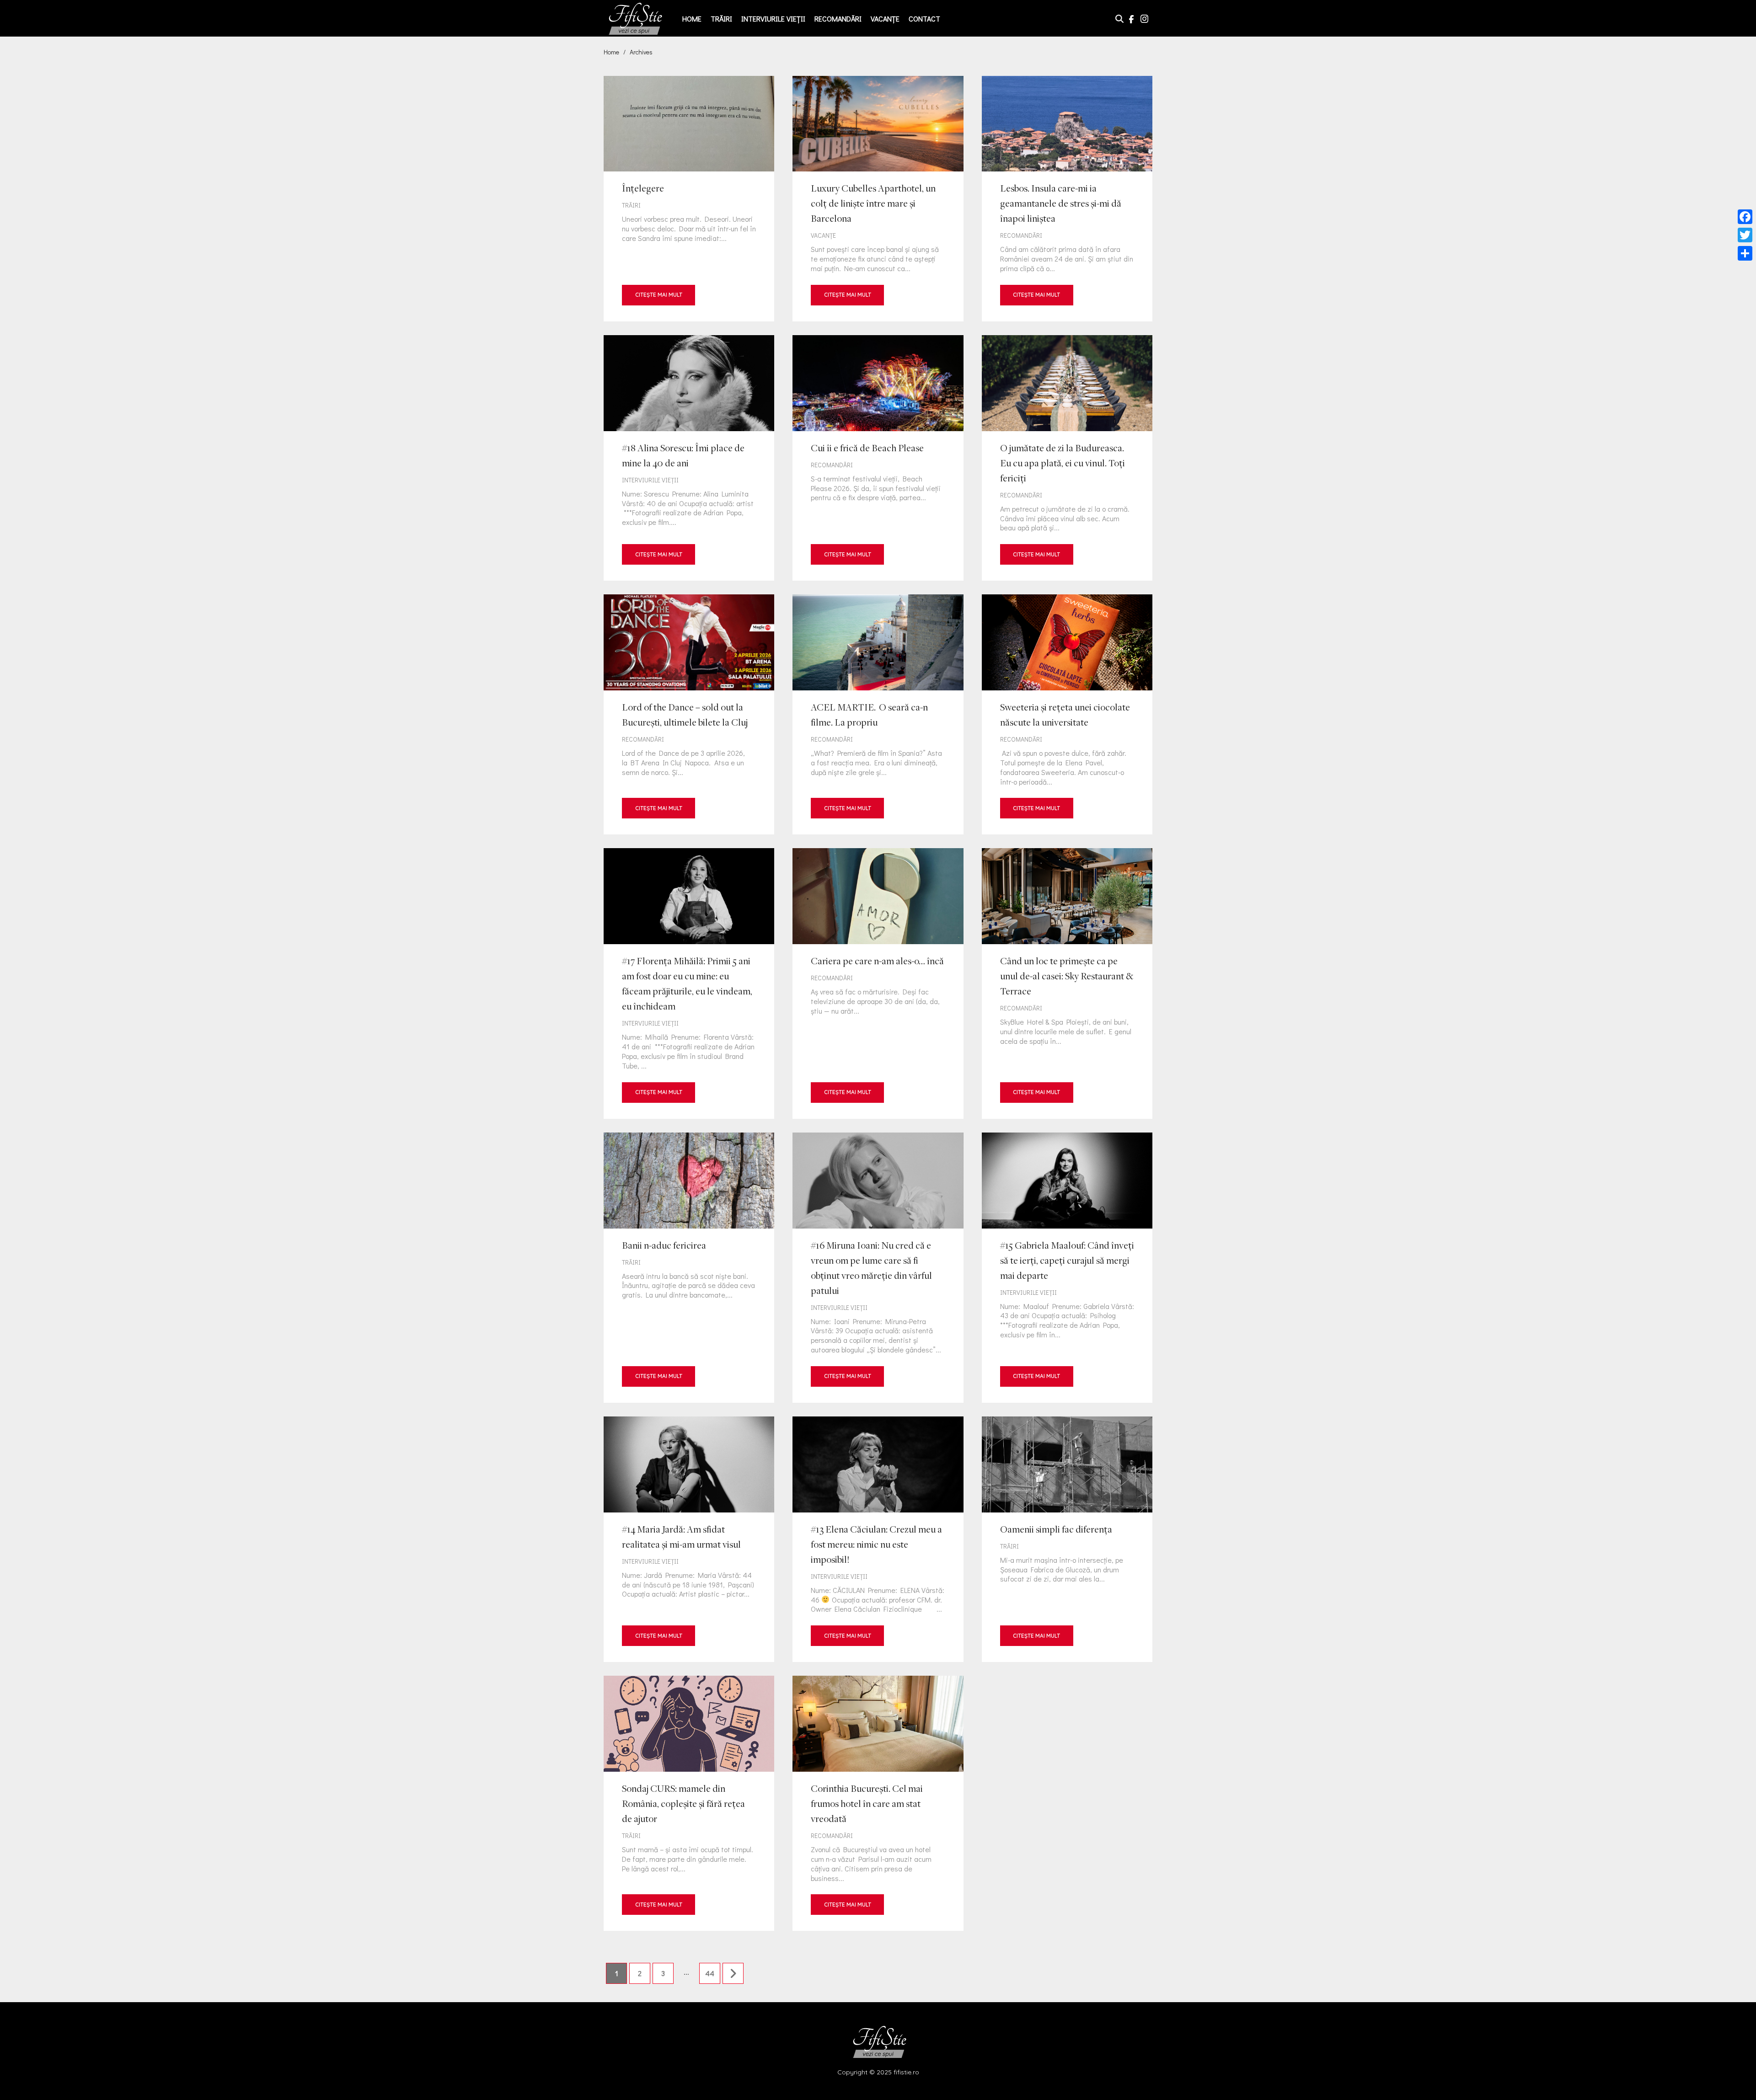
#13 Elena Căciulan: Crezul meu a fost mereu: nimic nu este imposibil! (878, 1539)
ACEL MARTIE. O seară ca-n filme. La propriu (878, 714)
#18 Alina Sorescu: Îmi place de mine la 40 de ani (689, 458)
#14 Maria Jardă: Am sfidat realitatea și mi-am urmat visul (689, 1539)
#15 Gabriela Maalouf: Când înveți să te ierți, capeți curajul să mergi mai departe (1067, 1268)
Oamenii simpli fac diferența (1067, 1539)
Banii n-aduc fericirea (689, 1268)
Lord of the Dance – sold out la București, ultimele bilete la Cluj (689, 714)
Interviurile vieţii (773, 19)
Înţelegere (689, 199)
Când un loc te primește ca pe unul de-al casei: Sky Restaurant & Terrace (1067, 983)
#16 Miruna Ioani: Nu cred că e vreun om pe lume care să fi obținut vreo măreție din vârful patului (878, 1268)
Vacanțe (885, 19)
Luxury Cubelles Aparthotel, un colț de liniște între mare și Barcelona (878, 199)
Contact (924, 19)
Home (692, 19)
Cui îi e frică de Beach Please (878, 458)
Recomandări (838, 19)
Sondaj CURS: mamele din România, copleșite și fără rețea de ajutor (689, 1803)
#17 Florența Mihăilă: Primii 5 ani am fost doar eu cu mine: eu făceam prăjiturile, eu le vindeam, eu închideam (689, 983)
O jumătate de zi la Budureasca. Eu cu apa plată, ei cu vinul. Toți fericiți (1067, 458)
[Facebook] (1745, 217)
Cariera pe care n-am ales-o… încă (878, 983)
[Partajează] (1745, 253)
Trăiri (721, 19)
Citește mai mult (659, 295)
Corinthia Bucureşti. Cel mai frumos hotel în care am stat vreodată (878, 1803)
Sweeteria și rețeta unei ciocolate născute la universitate (1067, 714)
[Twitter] (1745, 235)
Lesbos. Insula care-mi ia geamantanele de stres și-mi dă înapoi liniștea (1067, 199)
